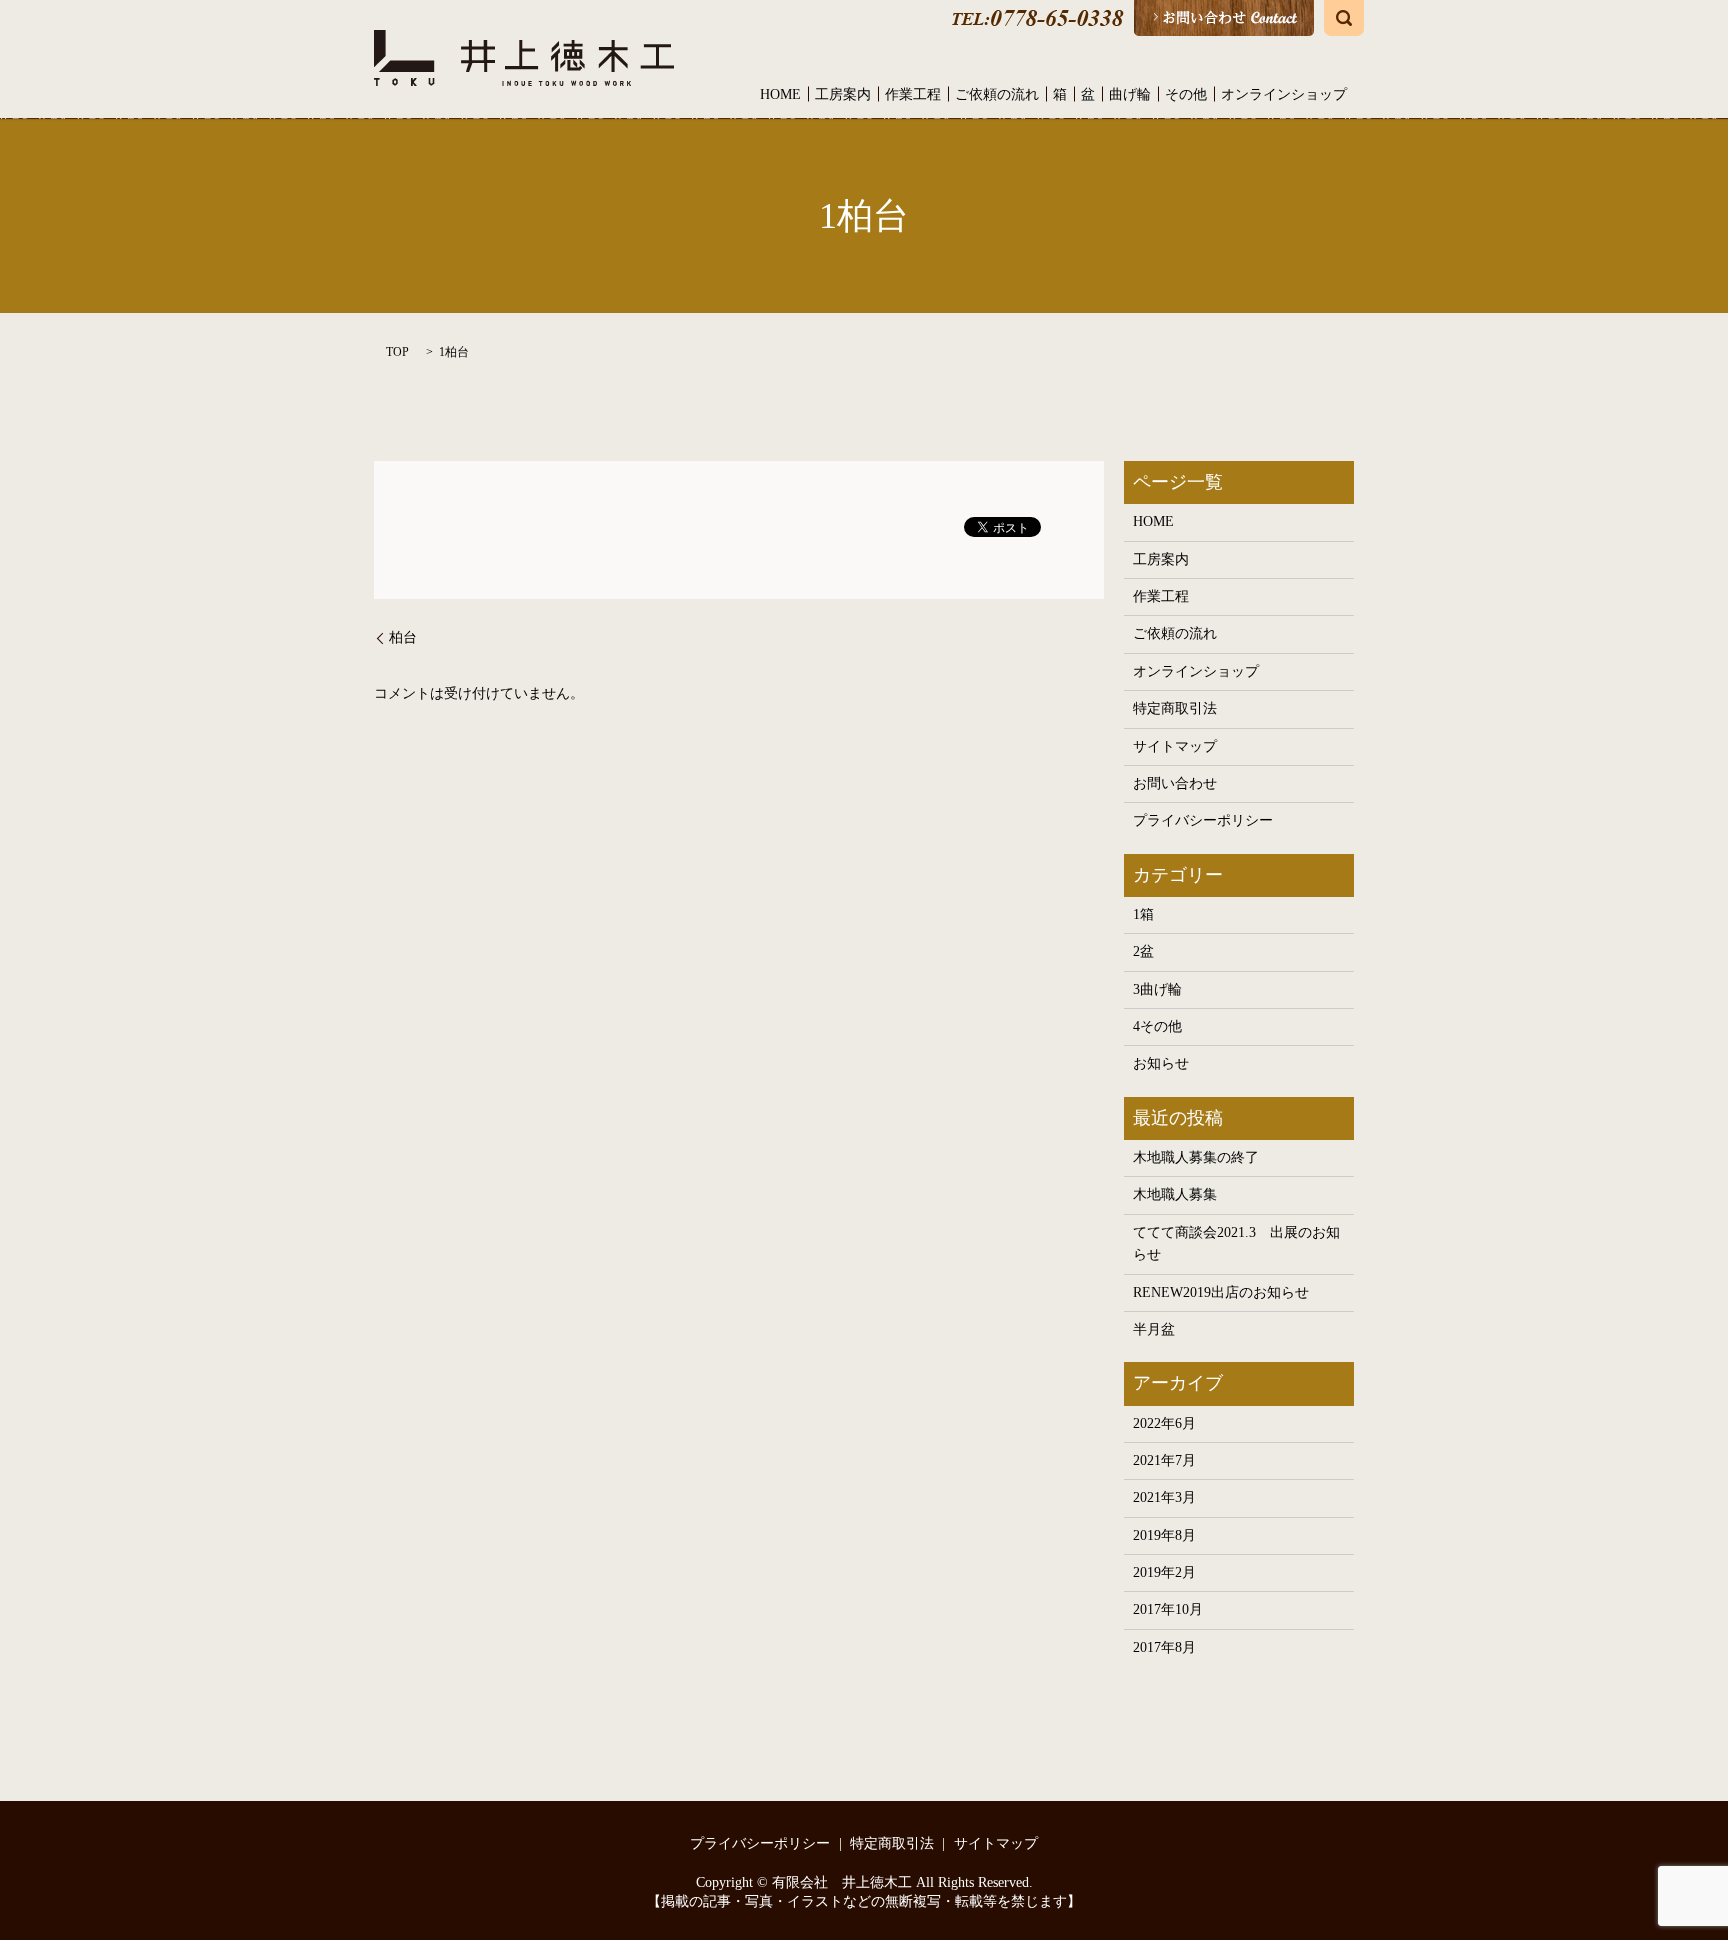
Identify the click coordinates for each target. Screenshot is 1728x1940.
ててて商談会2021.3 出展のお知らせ (1236, 1243)
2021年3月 (1164, 1497)
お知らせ (1161, 1063)
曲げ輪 (1130, 94)
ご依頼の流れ (997, 94)
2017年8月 (1164, 1647)
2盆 (1143, 951)
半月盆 (1154, 1329)
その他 (1186, 94)
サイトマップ (1175, 746)
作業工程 (913, 94)
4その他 (1157, 1026)
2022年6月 (1164, 1423)
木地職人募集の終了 (1196, 1157)
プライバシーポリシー (1203, 820)
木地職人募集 (1175, 1194)
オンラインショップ (1284, 94)
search (1344, 18)
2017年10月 (1168, 1609)
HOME (780, 94)
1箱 (1143, 914)
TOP (397, 352)
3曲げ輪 (1157, 989)
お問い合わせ (1175, 783)
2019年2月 (1164, 1572)
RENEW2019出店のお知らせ (1221, 1292)
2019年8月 (1164, 1535)
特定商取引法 (1175, 708)
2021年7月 (1164, 1460)
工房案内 (843, 94)
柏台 (403, 637)
